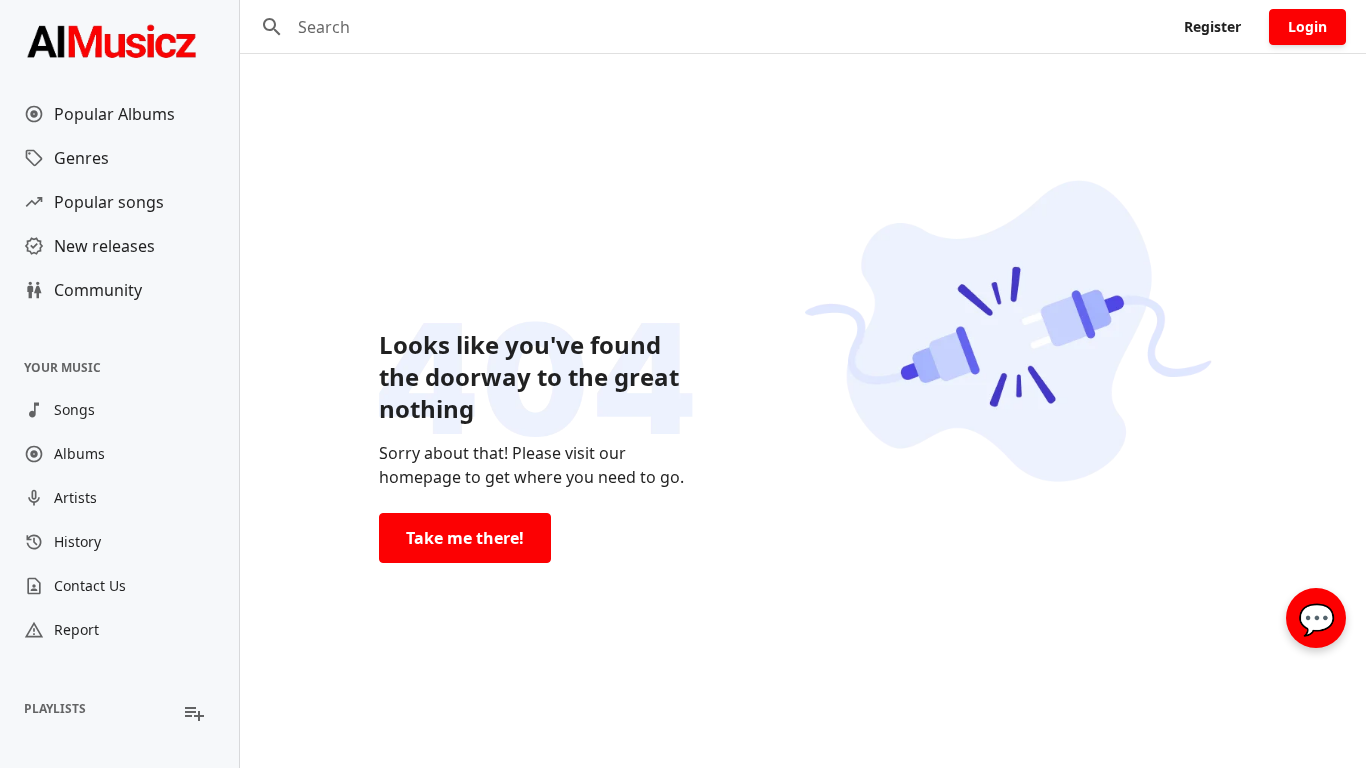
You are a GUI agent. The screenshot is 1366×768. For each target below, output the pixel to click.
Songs (74, 409)
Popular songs (109, 202)
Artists (75, 497)
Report (76, 629)
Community (98, 290)
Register (1212, 26)
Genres (81, 158)
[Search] (272, 27)
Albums (79, 453)
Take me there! (465, 538)
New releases (104, 246)
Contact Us (90, 585)
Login (1307, 26)
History (77, 541)
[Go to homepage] (119, 40)
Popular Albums (114, 114)
